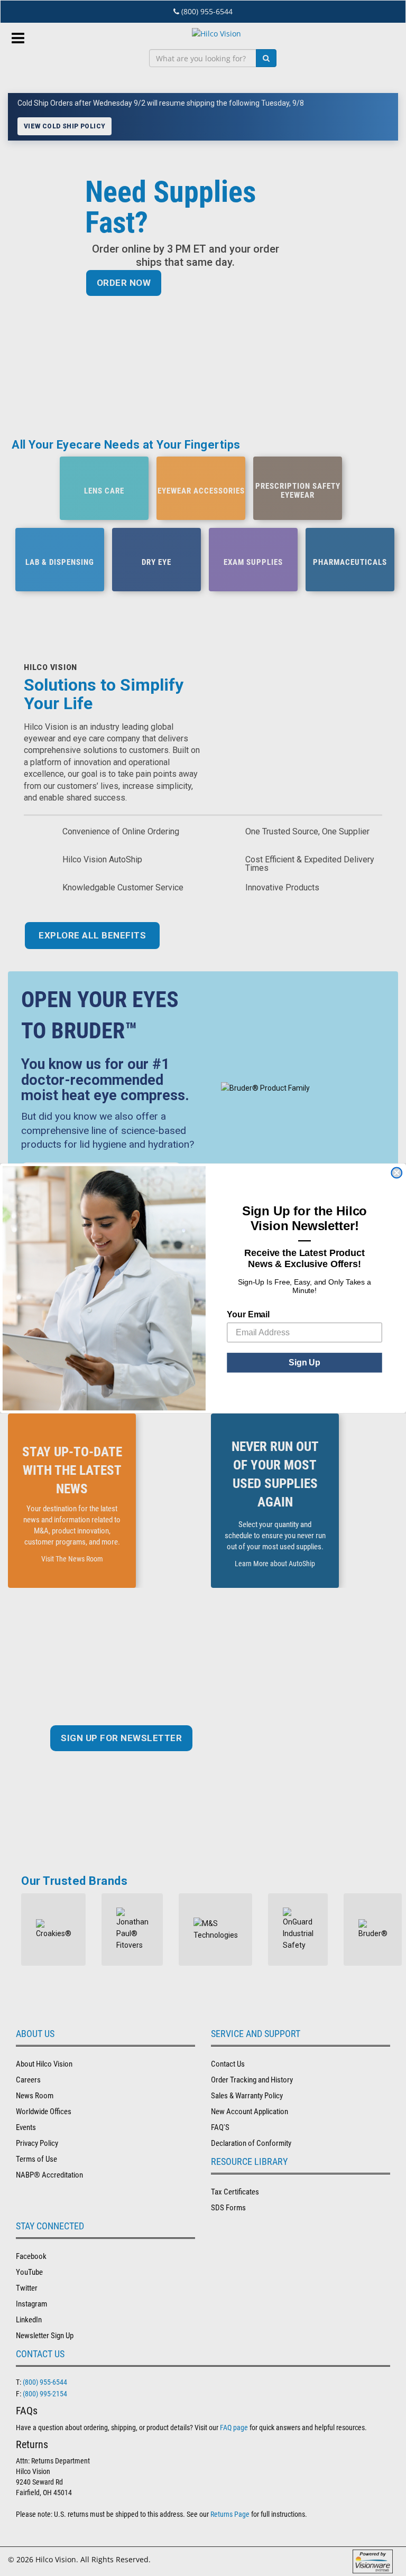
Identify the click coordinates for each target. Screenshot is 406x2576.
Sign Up (304, 1362)
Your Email (248, 1314)
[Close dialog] (396, 1173)
